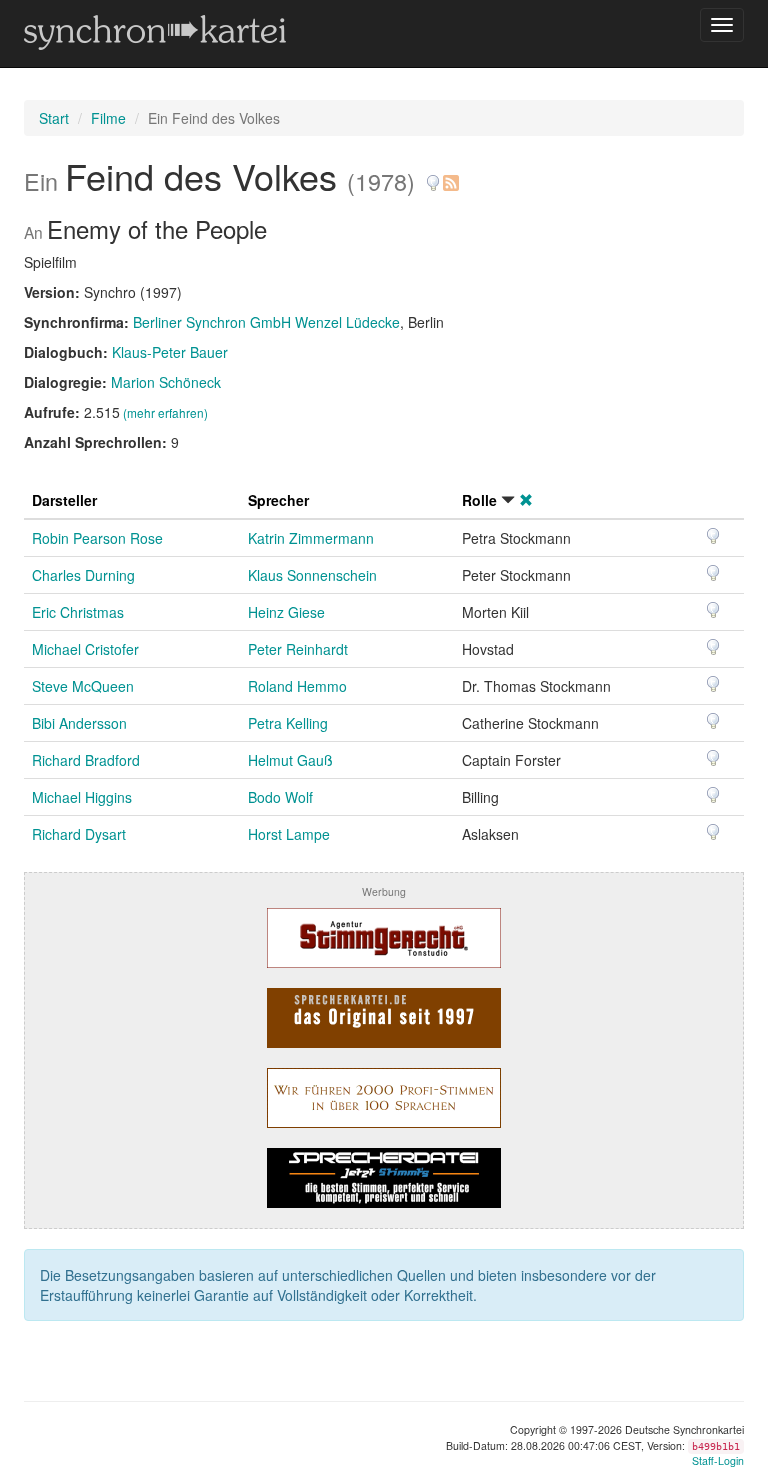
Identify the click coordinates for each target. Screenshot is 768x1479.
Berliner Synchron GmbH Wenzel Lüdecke (266, 322)
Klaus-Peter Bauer (170, 352)
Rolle (479, 500)
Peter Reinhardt (298, 649)
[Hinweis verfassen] (433, 175)
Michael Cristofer (85, 649)
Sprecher (278, 500)
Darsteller (64, 500)
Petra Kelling (288, 723)
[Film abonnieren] (450, 175)
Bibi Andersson (79, 723)
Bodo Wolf (280, 797)
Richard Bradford (86, 760)
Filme (108, 118)
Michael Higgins (82, 797)
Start (54, 118)
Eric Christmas (78, 612)
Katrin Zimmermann (311, 538)
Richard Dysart (79, 834)
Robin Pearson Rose (97, 538)
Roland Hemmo (297, 686)
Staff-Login (718, 1460)
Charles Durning (83, 575)
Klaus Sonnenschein (312, 575)
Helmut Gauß (290, 760)
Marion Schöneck (166, 382)
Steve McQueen (83, 686)
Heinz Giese (286, 612)
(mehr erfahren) (165, 412)
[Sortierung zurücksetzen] (526, 500)
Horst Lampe (289, 834)
